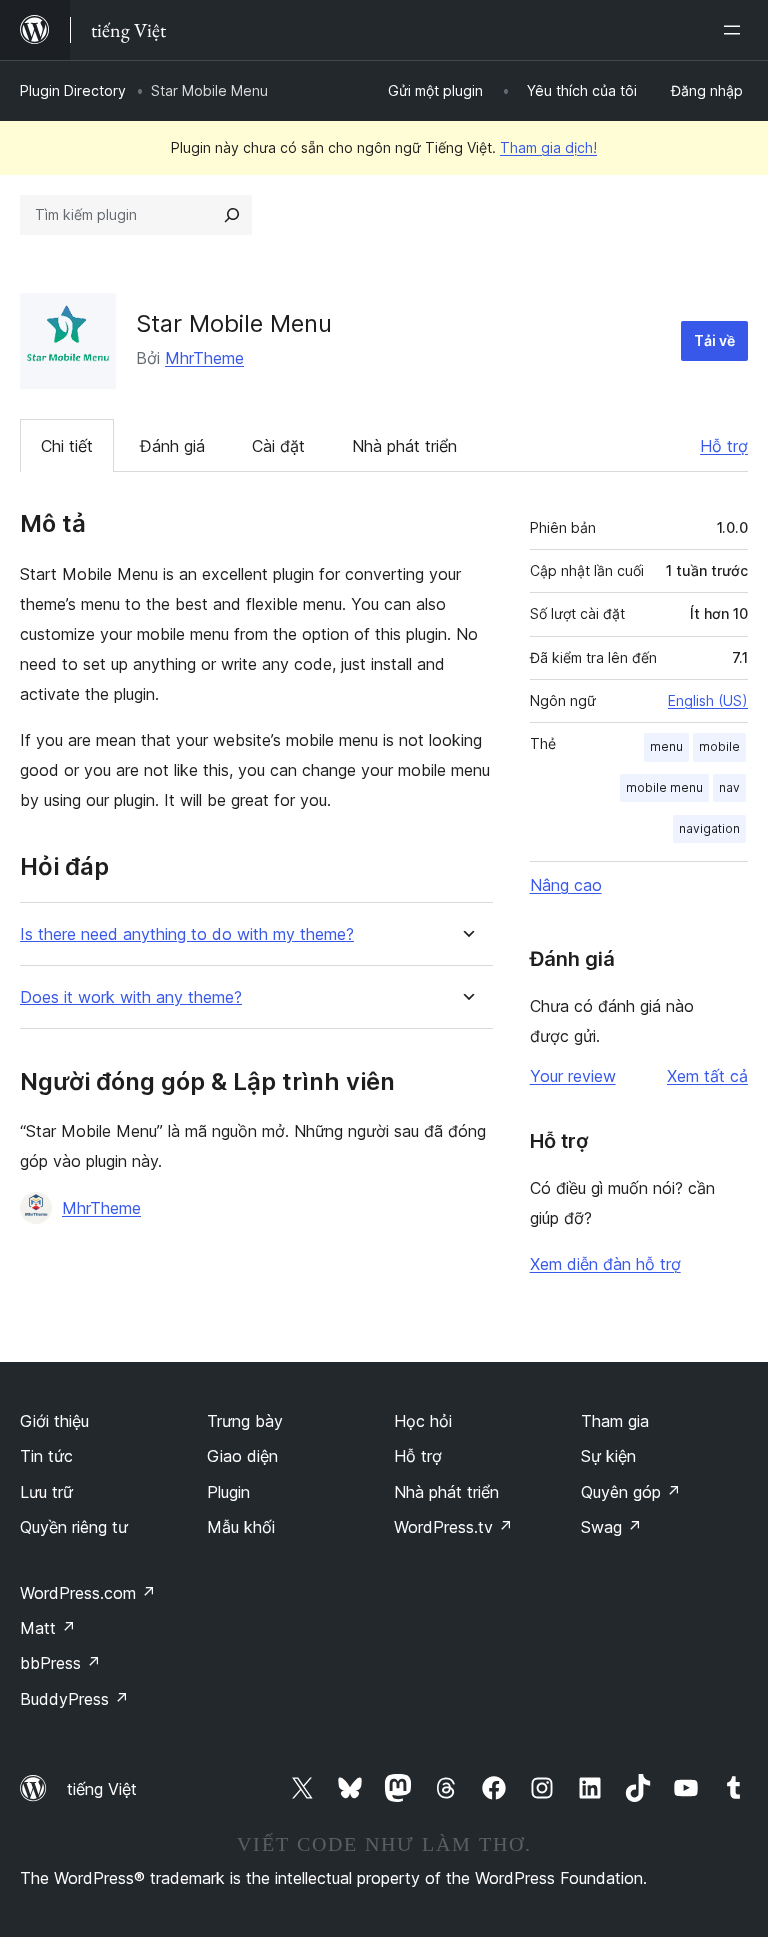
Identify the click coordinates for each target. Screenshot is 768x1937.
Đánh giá (172, 446)
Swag (611, 1527)
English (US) (708, 700)
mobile (719, 746)
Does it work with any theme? (131, 997)
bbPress (60, 1663)
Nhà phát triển (404, 446)
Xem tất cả (707, 1076)
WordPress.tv (453, 1527)
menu (666, 746)
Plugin (228, 1492)
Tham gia (615, 1421)
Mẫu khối (241, 1527)
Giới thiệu (54, 1421)
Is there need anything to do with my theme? (187, 934)
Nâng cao (566, 885)
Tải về (714, 340)
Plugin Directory (73, 90)
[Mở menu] (736, 30)
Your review (573, 1076)
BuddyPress (74, 1699)
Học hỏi (423, 1421)
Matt (48, 1628)
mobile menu (664, 787)
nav (729, 787)
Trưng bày (245, 1421)
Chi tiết (67, 446)
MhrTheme (204, 358)
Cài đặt (278, 446)
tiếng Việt (102, 1789)
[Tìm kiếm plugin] (232, 215)
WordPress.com (88, 1593)
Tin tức (46, 1456)
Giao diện (242, 1456)
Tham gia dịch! (548, 147)
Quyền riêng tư (74, 1527)
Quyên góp (631, 1492)
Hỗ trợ (724, 446)
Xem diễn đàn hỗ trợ (605, 1264)
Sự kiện (608, 1456)
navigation (709, 828)
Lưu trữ (46, 1492)
